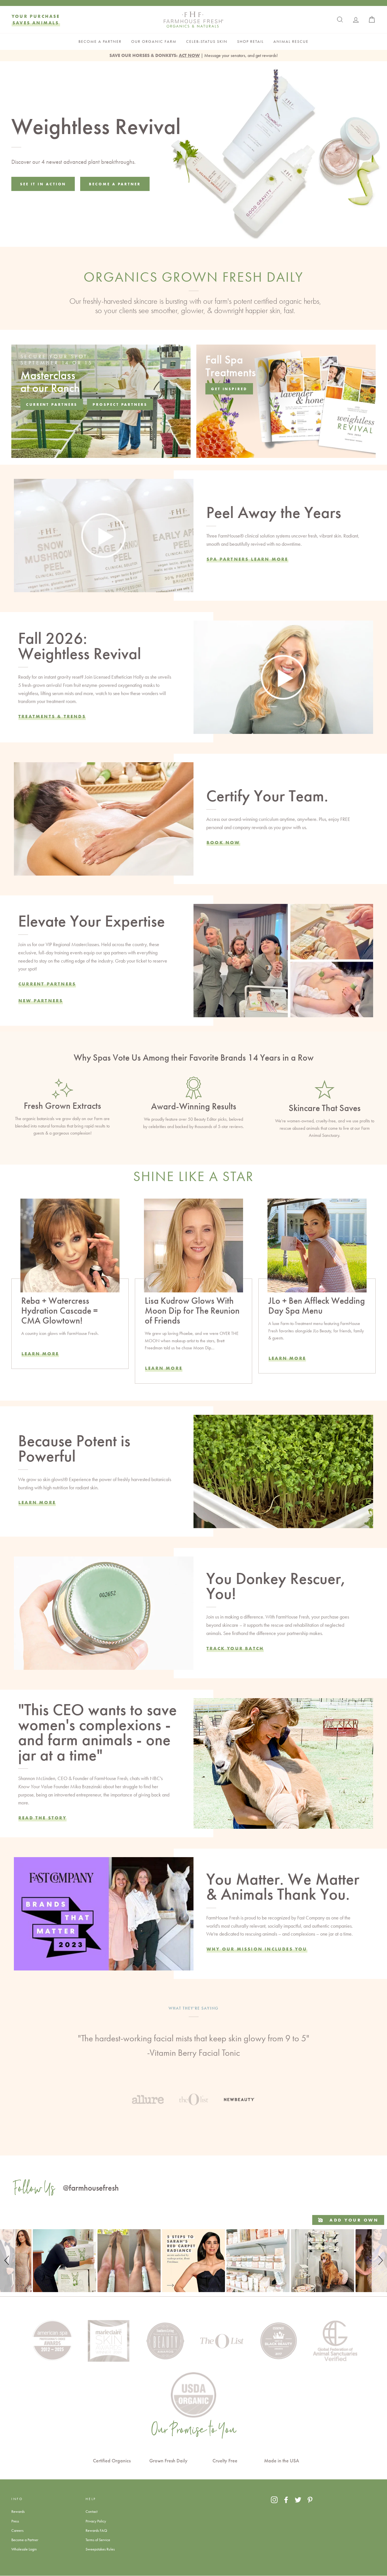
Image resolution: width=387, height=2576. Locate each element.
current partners (52, 404)
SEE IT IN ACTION (43, 184)
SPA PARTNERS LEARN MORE (247, 559)
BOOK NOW (223, 842)
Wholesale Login (24, 2549)
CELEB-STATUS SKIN (207, 42)
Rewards (18, 2511)
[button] (8, 2261)
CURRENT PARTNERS (47, 984)
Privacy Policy (96, 2521)
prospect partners (120, 404)
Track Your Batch (235, 1648)
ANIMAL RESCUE (291, 42)
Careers (17, 2530)
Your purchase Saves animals (36, 19)
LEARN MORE (164, 1368)
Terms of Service (98, 2540)
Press (15, 2521)
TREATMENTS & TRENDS (52, 716)
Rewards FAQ (96, 2530)
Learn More (40, 1354)
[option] (193, 2048)
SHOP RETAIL (250, 42)
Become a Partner (25, 2540)
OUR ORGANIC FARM (154, 42)
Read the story (42, 1818)
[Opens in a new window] (274, 2500)
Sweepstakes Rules (100, 2549)
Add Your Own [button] (353, 2220)
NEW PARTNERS (41, 1001)
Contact (92, 2511)
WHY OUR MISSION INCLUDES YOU (257, 1949)
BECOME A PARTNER (100, 42)
